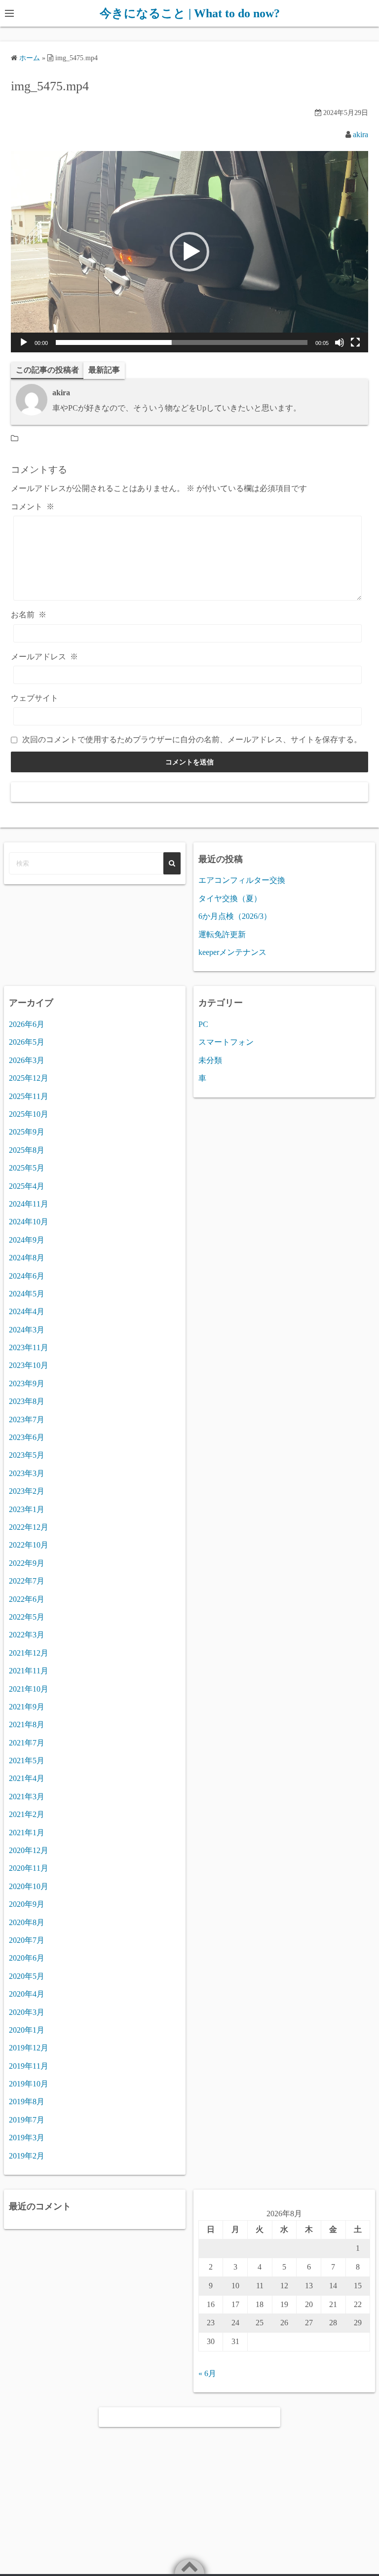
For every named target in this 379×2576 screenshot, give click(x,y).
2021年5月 (27, 1761)
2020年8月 (27, 1922)
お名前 (29, 615)
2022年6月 (27, 1599)
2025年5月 (27, 1168)
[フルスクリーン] (355, 342)
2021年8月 (27, 1724)
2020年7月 (27, 1940)
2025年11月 (29, 1096)
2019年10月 (29, 2084)
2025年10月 (29, 1114)
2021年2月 (27, 1814)
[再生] (24, 342)
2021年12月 (29, 1653)
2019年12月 (29, 2048)
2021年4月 (27, 1778)
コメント (33, 507)
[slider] (182, 342)
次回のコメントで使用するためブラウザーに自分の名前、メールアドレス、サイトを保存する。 (192, 739)
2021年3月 (27, 1797)
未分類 (210, 1060)
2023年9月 (27, 1383)
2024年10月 (29, 1222)
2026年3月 (27, 1060)
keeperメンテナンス (232, 952)
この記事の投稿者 (47, 370)
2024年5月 (27, 1294)
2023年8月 (27, 1401)
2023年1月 (27, 1509)
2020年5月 (27, 1976)
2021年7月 (27, 1743)
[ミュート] (340, 342)
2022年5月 (27, 1617)
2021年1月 (27, 1833)
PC (203, 1024)
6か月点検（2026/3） (235, 916)
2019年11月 (29, 2066)
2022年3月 (27, 1635)
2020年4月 (27, 1994)
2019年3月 (27, 2138)
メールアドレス (44, 657)
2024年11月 (29, 1204)
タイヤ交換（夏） (230, 898)
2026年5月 (27, 1042)
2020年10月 (29, 1886)
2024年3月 (27, 1330)
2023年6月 (27, 1437)
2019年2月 (27, 2156)
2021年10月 (29, 1689)
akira (360, 134)
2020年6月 (27, 1958)
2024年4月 (27, 1311)
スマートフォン (226, 1042)
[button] (189, 252)
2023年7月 (27, 1420)
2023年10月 (29, 1365)
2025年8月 (27, 1150)
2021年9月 (27, 1707)
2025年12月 (29, 1078)
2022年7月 (27, 1581)
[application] (189, 251)
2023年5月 (27, 1455)
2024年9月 (27, 1240)
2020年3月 (27, 2012)
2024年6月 (27, 1276)
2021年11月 (29, 1671)
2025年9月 (27, 1132)
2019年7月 (27, 2120)
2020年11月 (29, 1868)
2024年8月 (27, 1258)
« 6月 (207, 2373)
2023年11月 (29, 1347)
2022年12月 (29, 1527)
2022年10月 (29, 1545)
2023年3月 (27, 1473)
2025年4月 (27, 1186)
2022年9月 (27, 1563)
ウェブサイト (35, 698)
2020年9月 (27, 1904)
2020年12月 (29, 1850)
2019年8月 (27, 2102)
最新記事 (104, 370)
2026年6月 (27, 1024)
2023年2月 (27, 1491)
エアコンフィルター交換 (242, 880)
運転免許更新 (222, 934)
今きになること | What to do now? (190, 13)
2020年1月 (27, 2030)
